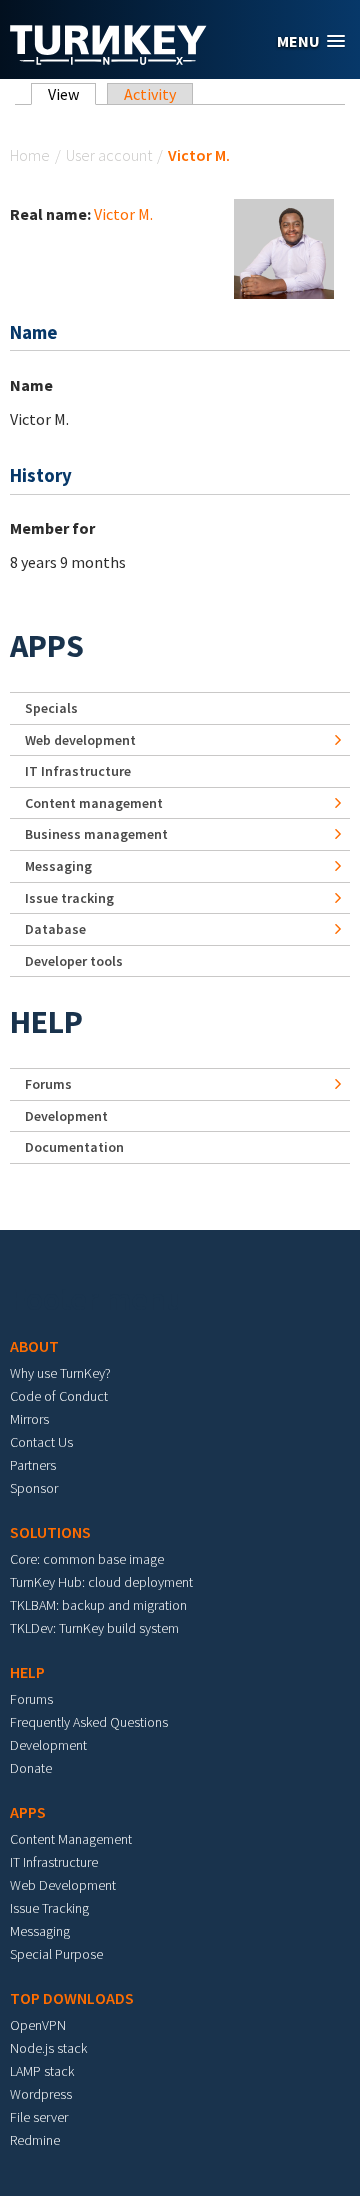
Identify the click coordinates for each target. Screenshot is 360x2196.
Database (55, 929)
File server (39, 2117)
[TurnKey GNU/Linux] (108, 59)
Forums (48, 1084)
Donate (31, 1768)
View (72, 94)
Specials (51, 708)
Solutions (50, 1532)
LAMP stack (42, 2071)
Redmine (35, 2140)
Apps (47, 646)
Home (30, 155)
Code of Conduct (59, 1396)
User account (109, 155)
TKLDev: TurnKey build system (94, 1628)
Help (46, 1022)
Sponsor (34, 1488)
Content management (94, 803)
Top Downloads (72, 1998)
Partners (33, 1465)
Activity (150, 94)
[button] (311, 41)
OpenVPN (38, 2025)
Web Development (63, 1885)
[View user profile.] (284, 247)
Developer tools (74, 961)
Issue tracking (69, 898)
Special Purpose (56, 1954)
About (34, 1346)
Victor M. (123, 214)
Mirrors (29, 1419)
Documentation (74, 1147)
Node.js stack (48, 2048)
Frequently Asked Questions (89, 1722)
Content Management (71, 1839)
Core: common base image (87, 1559)
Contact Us (41, 1442)
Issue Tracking (49, 1908)
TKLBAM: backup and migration (98, 1605)
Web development (80, 740)
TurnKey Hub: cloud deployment (101, 1582)
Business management (96, 834)
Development (66, 1116)
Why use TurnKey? (60, 1373)
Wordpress (41, 2094)
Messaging (58, 866)
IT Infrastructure (78, 771)
